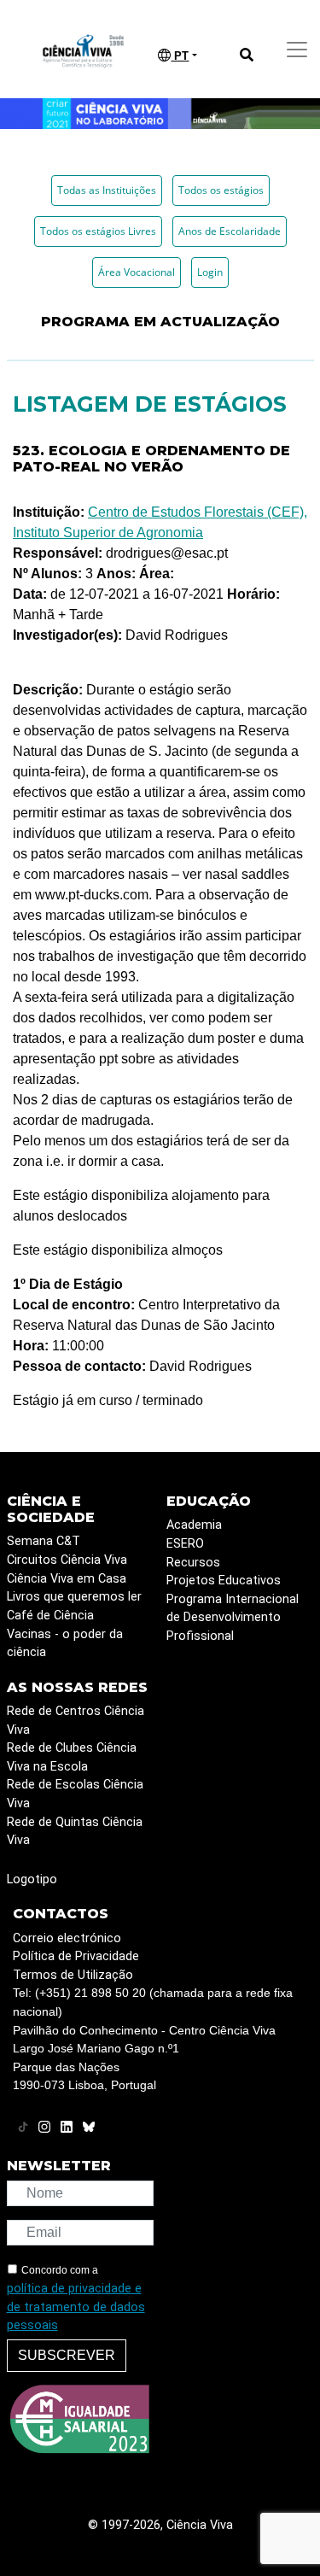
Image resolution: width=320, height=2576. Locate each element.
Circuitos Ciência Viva (67, 1560)
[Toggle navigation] (297, 50)
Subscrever (67, 2355)
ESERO (185, 1544)
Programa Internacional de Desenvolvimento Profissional (233, 1618)
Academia (194, 1525)
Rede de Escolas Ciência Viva (75, 1794)
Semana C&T (44, 1541)
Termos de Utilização (73, 1975)
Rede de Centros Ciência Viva (76, 1721)
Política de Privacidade (76, 1956)
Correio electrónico (67, 1938)
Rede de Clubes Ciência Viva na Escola (72, 1757)
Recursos (193, 1563)
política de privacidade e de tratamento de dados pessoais (76, 2307)
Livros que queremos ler (74, 1597)
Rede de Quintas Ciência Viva (75, 1832)
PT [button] (180, 56)
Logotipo (32, 1879)
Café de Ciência (50, 1616)
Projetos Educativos (224, 1581)
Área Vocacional (137, 272)
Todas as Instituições (107, 190)
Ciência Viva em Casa (67, 1579)
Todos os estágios (221, 190)
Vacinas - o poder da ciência (65, 1644)
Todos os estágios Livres (98, 231)
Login (210, 272)
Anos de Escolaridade (230, 231)
